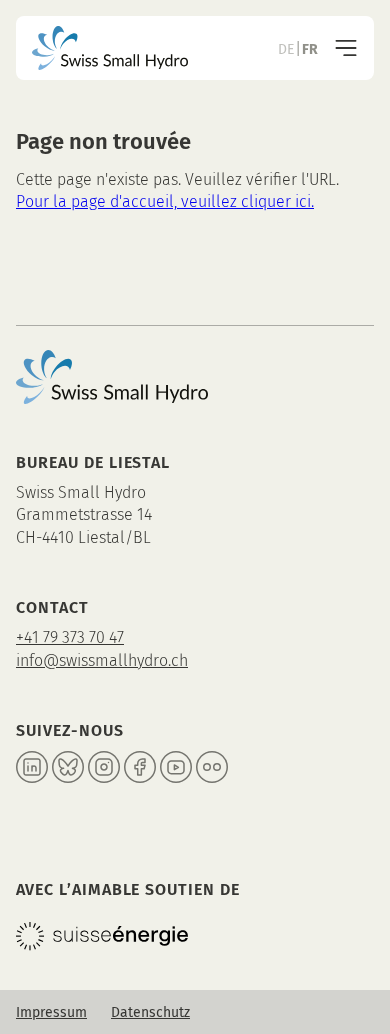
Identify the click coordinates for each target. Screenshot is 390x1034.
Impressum (51, 1012)
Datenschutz (150, 1012)
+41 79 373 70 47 (70, 637)
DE (286, 49)
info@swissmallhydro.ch (102, 660)
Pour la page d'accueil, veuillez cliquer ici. (165, 201)
